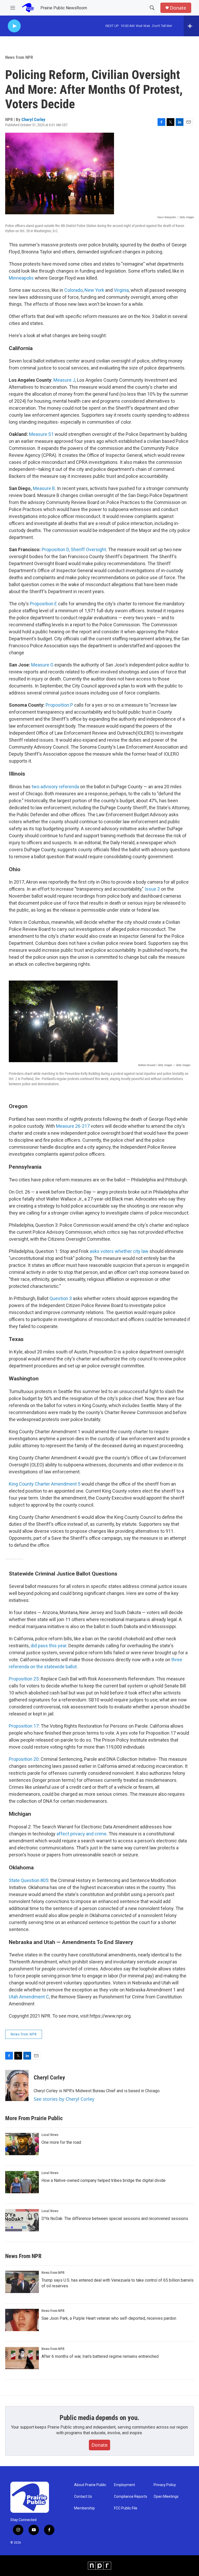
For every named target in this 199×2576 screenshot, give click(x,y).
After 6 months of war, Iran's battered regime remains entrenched (100, 2356)
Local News (50, 2135)
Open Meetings (166, 2497)
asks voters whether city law (119, 1251)
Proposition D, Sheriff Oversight (74, 549)
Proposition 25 (24, 1679)
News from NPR (19, 57)
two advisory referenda (56, 787)
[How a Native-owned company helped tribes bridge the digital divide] (22, 2182)
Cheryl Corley (33, 119)
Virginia (121, 290)
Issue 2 (153, 889)
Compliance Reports (131, 2497)
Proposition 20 (24, 1759)
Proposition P (60, 705)
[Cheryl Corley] (17, 2085)
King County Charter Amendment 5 (45, 1484)
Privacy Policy (165, 2485)
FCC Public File (126, 2508)
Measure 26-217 (73, 1126)
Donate (178, 8)
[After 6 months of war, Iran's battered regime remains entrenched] (22, 2358)
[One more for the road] (22, 2144)
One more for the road (61, 2142)
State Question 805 (29, 1880)
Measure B (44, 488)
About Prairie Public (90, 2485)
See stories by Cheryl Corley (64, 2099)
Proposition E (43, 604)
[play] (14, 26)
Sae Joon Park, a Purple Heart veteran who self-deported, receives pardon (109, 2318)
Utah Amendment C (29, 1997)
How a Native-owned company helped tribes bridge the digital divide (104, 2180)
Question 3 (61, 1298)
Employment (125, 2485)
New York (95, 290)
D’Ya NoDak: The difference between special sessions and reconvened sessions (115, 2219)
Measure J (64, 380)
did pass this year (48, 1646)
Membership (84, 2508)
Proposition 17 (24, 1726)
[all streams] (191, 26)
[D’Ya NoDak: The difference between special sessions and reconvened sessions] (22, 2220)
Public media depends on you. (99, 2418)
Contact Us (83, 2497)
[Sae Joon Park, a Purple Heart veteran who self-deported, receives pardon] (22, 2320)
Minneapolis (21, 278)
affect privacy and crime (81, 1834)
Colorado (73, 290)
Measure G (42, 665)
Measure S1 (42, 434)
